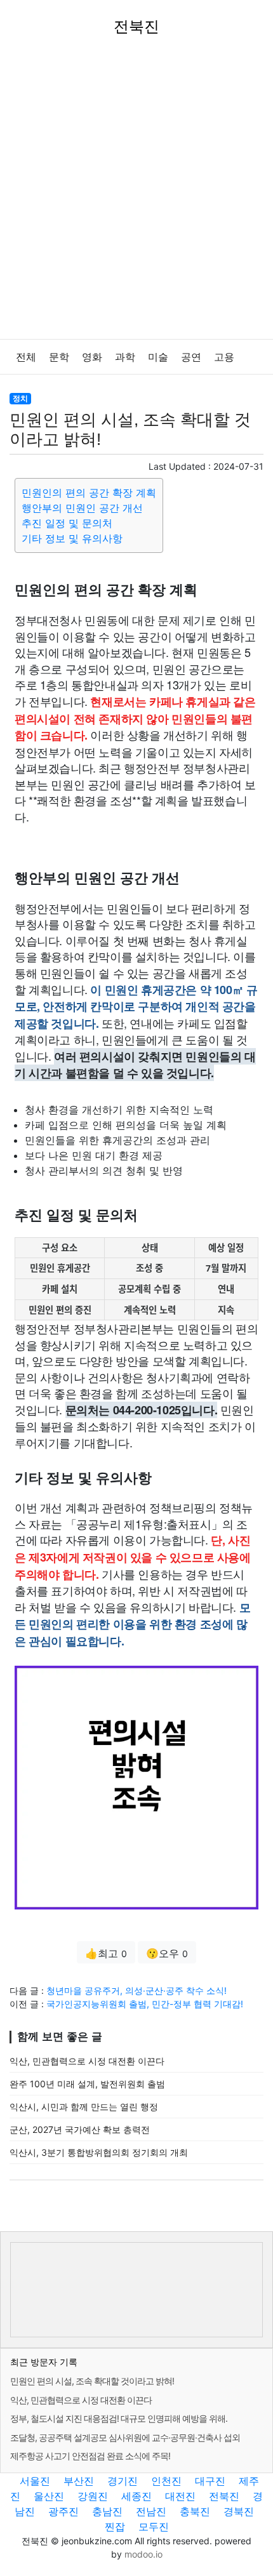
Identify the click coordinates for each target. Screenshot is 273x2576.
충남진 (107, 2511)
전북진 (224, 2496)
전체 (26, 357)
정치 (20, 398)
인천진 (166, 2481)
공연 (191, 357)
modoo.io (143, 2554)
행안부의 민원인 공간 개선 (82, 508)
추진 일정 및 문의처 (67, 523)
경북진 (239, 2511)
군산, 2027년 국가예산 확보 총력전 (80, 2129)
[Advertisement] (136, 196)
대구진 (210, 2481)
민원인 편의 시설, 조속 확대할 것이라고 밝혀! (92, 2381)
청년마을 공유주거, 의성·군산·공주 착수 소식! (136, 1990)
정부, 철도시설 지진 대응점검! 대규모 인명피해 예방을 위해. (119, 2418)
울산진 (49, 2496)
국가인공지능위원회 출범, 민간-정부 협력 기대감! (145, 2004)
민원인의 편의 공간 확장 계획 (89, 493)
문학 (59, 357)
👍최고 (106, 1953)
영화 (92, 357)
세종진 (136, 2496)
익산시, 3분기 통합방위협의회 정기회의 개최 (99, 2152)
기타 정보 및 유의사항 (72, 538)
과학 (125, 357)
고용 (224, 357)
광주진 (63, 2511)
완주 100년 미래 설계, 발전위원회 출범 (87, 2084)
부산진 (79, 2481)
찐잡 (115, 2526)
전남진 (151, 2511)
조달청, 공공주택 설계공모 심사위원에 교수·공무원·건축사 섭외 (125, 2437)
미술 (158, 357)
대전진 (180, 2496)
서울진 (35, 2481)
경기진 (123, 2481)
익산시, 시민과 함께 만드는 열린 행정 (84, 2107)
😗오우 (167, 1953)
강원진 (93, 2496)
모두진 (154, 2526)
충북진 (195, 2511)
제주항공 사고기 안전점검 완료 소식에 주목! (90, 2456)
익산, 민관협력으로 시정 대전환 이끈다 (87, 2061)
